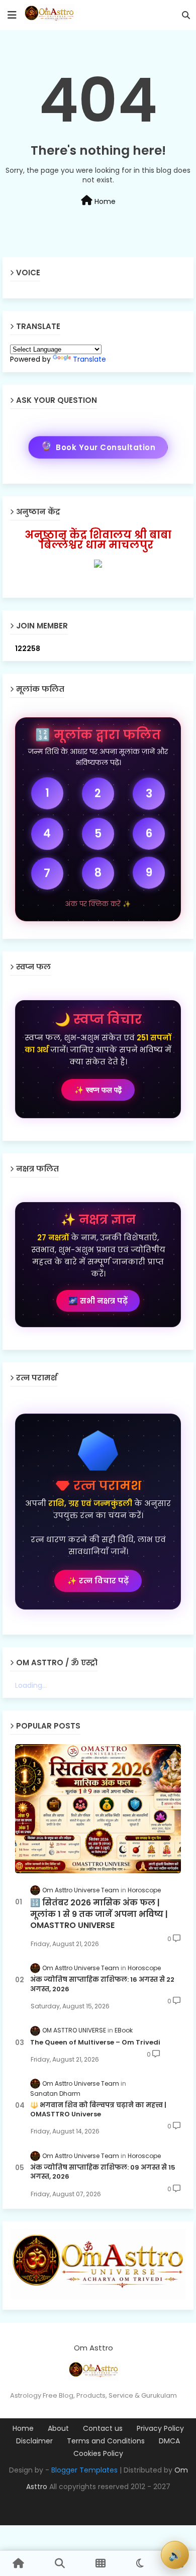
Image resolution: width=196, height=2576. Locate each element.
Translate (89, 359)
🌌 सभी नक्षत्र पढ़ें (98, 1301)
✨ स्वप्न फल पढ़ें (98, 1090)
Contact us (103, 2429)
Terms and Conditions (106, 2441)
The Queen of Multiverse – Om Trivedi (95, 2043)
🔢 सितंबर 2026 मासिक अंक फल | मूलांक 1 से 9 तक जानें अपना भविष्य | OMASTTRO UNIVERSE (99, 1914)
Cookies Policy (98, 2454)
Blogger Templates (84, 2470)
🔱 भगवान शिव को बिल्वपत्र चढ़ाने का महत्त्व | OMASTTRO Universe (98, 2110)
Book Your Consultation (98, 445)
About (58, 2429)
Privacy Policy (160, 2429)
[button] (186, 15)
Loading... (31, 1685)
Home (104, 201)
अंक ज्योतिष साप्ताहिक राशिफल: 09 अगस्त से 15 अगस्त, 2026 (103, 2172)
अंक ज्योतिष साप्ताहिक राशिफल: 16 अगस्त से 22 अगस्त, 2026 (102, 1984)
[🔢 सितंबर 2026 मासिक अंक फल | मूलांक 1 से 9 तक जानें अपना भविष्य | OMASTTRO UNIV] (98, 1809)
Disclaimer (34, 2441)
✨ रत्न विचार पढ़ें (98, 1581)
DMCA (169, 2441)
